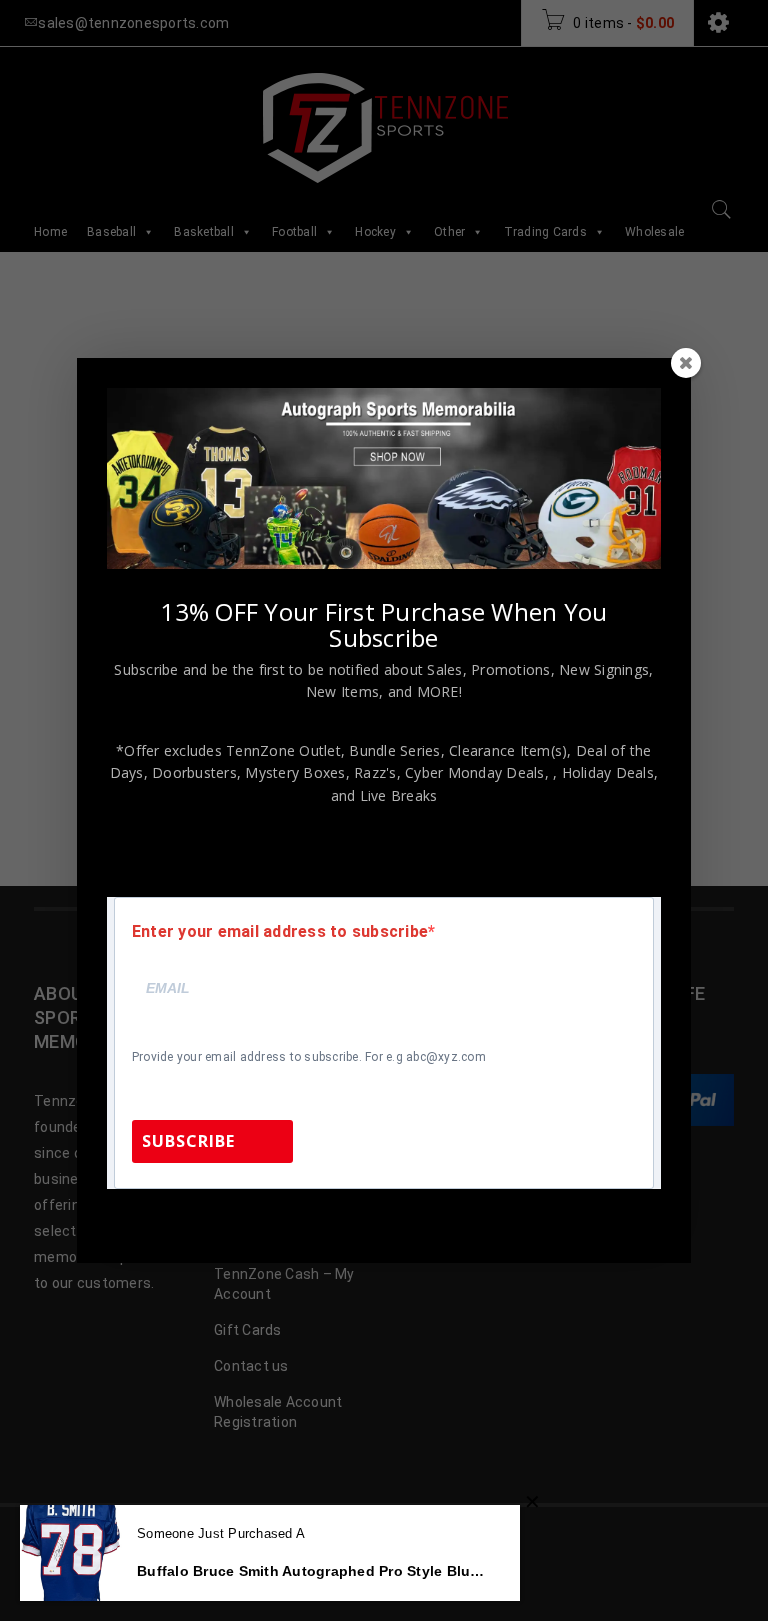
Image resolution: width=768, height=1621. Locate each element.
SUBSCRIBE (188, 1141)
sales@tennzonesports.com (531, 1215)
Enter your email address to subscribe (280, 932)
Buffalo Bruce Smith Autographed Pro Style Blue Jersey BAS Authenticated (313, 1571)
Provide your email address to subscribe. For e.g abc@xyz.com (309, 1057)
